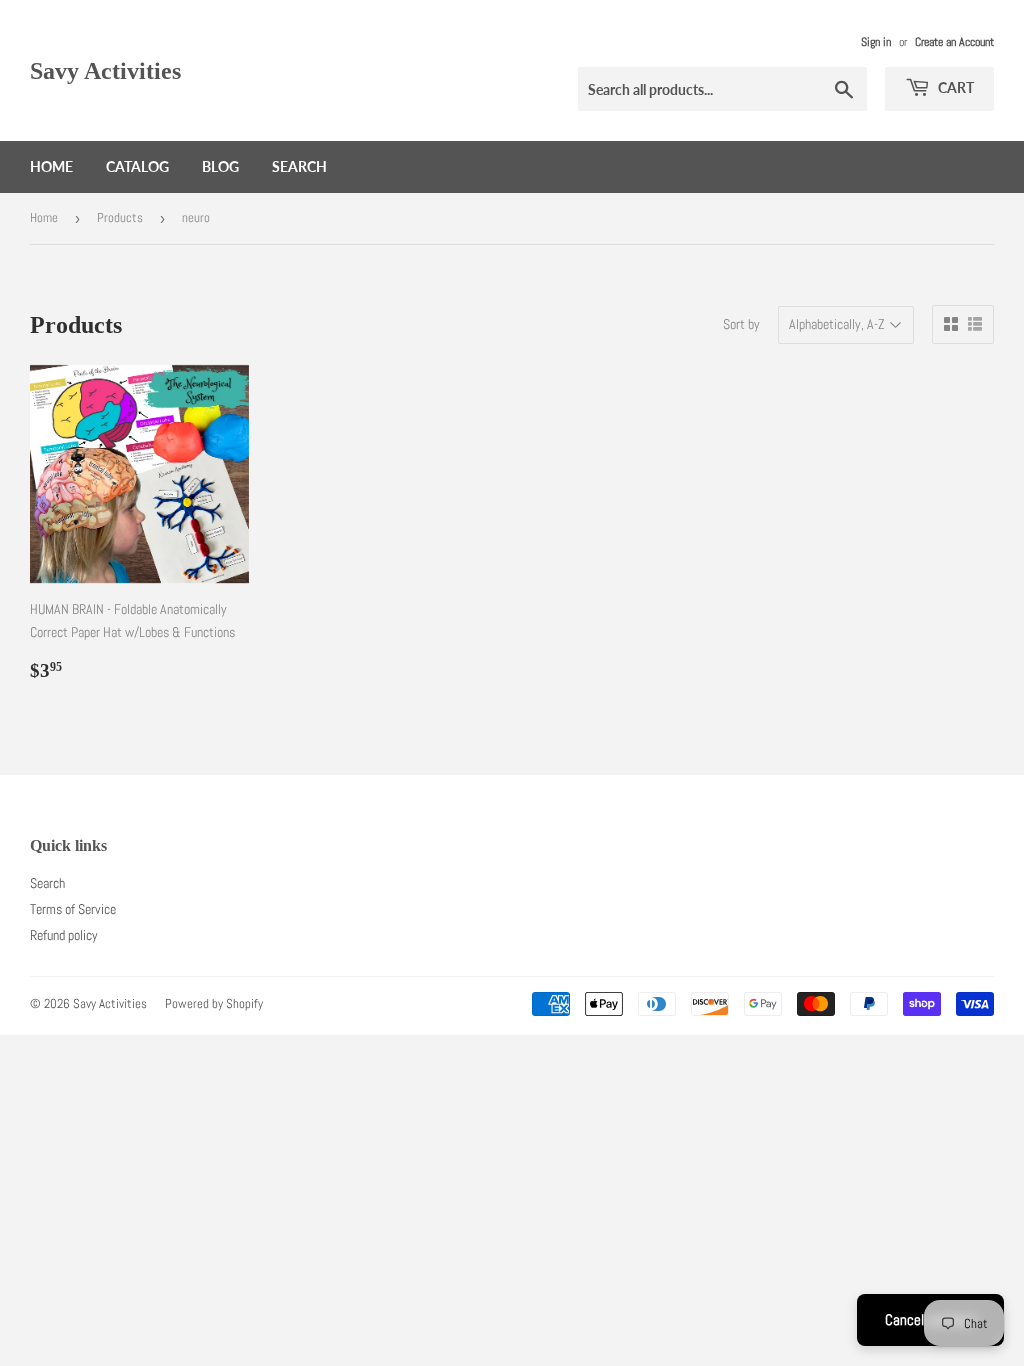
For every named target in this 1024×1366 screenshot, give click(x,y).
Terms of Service (73, 909)
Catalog (137, 166)
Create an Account (954, 42)
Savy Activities (105, 70)
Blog (220, 166)
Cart (954, 87)
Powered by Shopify (214, 1003)
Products (120, 217)
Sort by (741, 324)
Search (299, 166)
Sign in (876, 42)
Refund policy (64, 935)
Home (51, 166)
